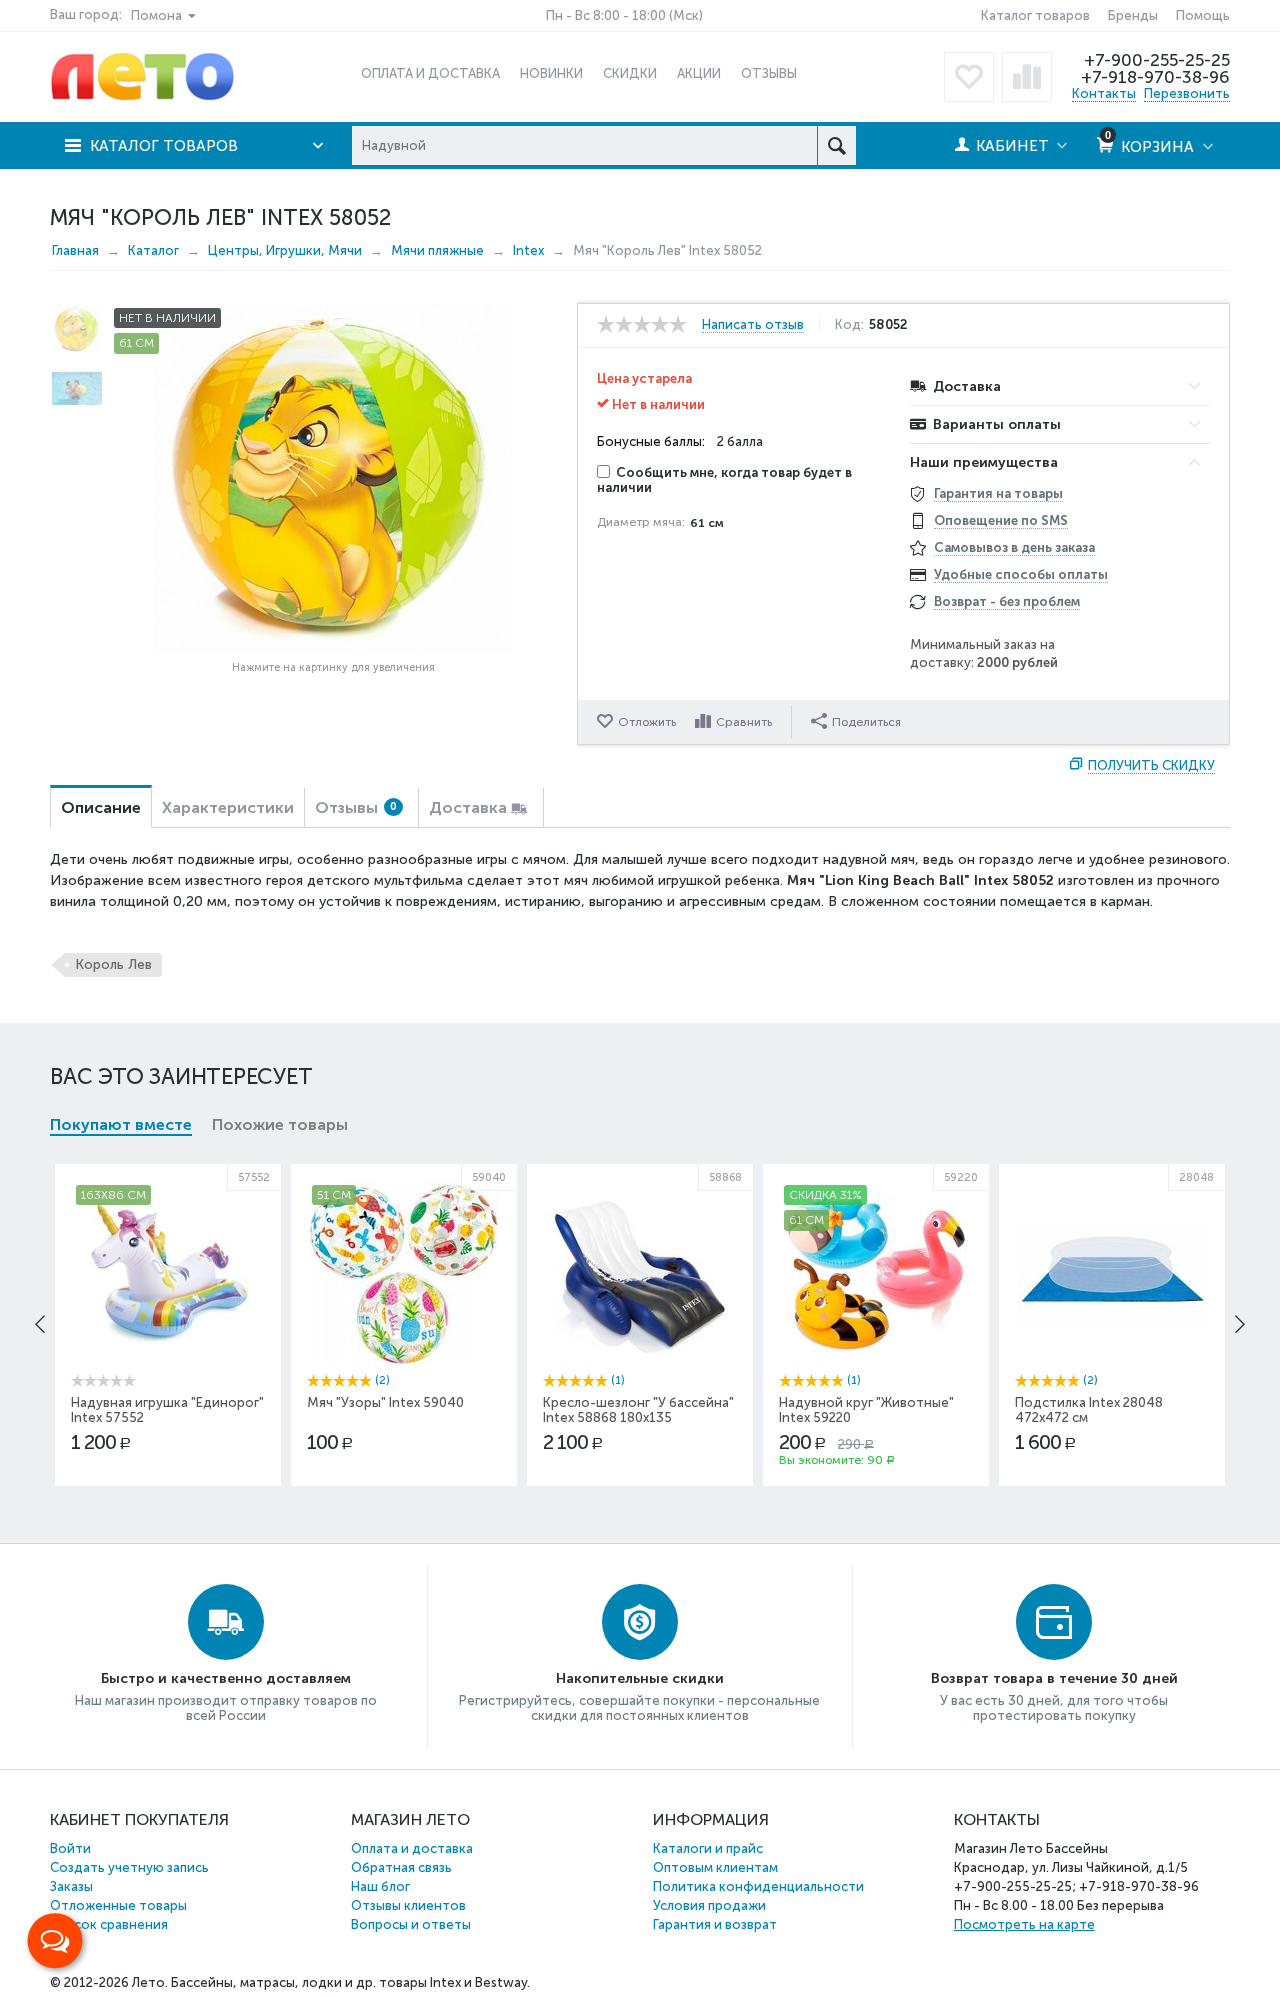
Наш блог (380, 1886)
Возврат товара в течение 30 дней (1054, 1678)
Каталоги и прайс (708, 1848)
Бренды (1133, 15)
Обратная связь (401, 1867)
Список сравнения (109, 1924)
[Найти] (836, 145)
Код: (849, 325)
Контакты (1104, 93)
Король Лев (113, 964)
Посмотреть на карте (1024, 1924)
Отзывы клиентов (408, 1905)
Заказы (71, 1886)
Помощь (1203, 15)
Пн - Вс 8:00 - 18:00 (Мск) (624, 15)
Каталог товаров (1035, 15)
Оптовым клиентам (715, 1867)
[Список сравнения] (1027, 77)
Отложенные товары (118, 1905)
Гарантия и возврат (715, 1924)
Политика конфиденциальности (758, 1886)
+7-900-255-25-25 (1157, 60)
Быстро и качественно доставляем (226, 1678)
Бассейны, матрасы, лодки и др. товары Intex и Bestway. (350, 1982)
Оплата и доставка (412, 1848)
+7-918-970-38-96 (1155, 77)
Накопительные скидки (640, 1678)
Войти (70, 1848)
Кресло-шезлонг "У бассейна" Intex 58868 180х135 (638, 1410)
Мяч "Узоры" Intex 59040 (385, 1402)
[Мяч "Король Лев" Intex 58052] (333, 478)
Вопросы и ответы (411, 1924)
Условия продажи (709, 1905)
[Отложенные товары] (969, 77)
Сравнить (744, 722)
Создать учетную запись (129, 1867)
